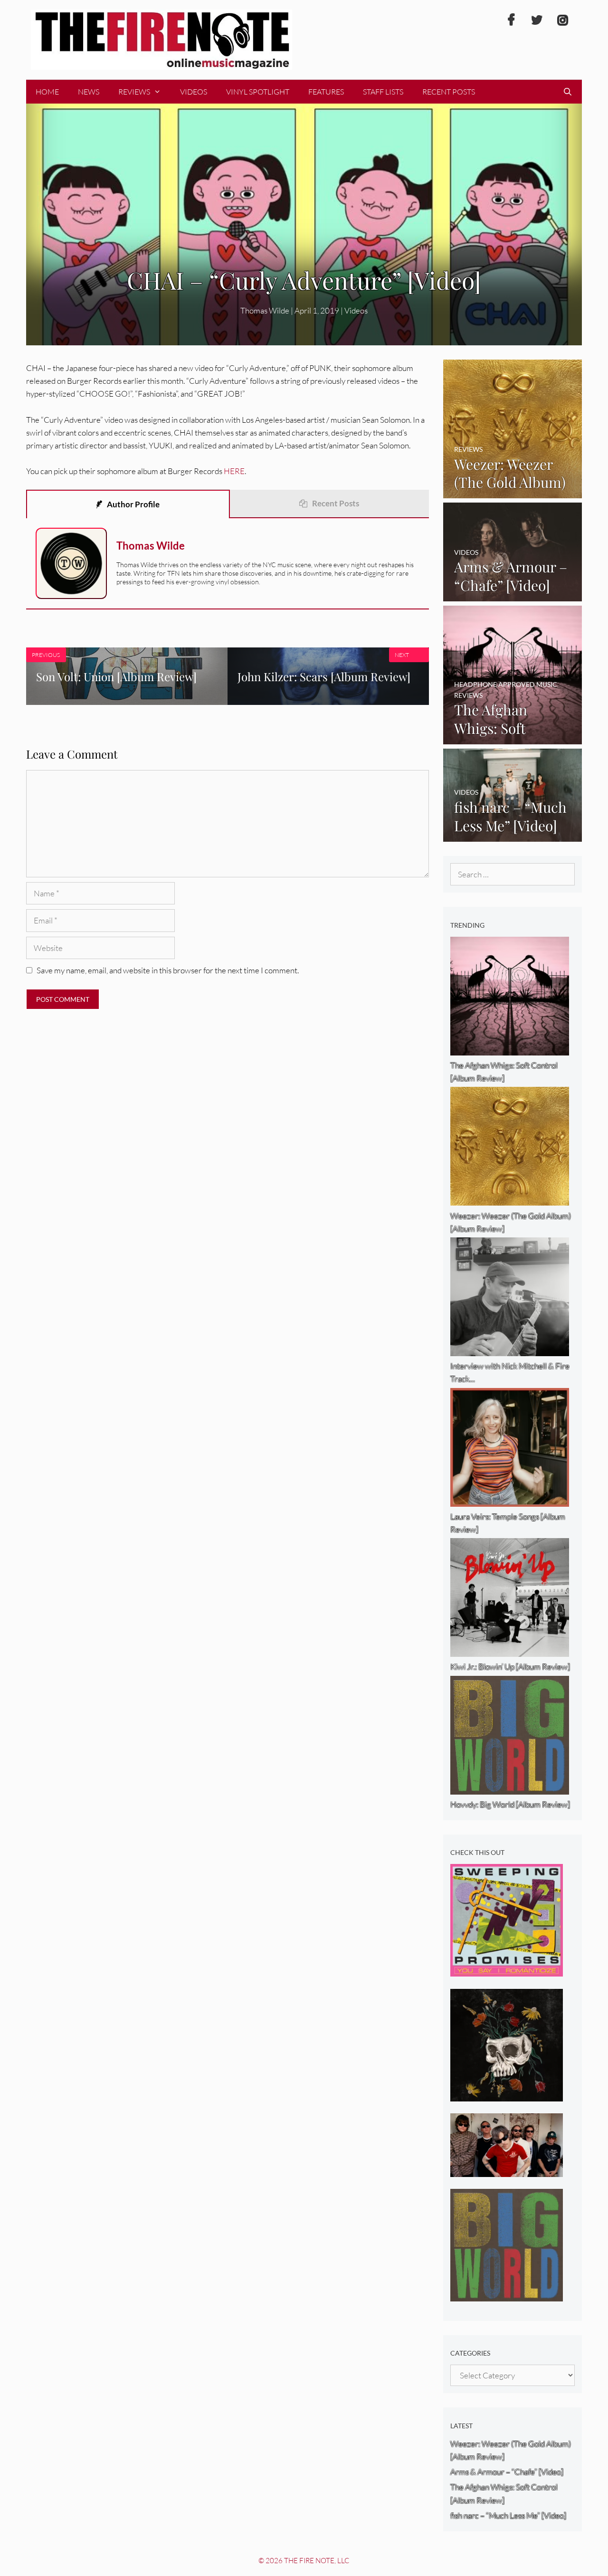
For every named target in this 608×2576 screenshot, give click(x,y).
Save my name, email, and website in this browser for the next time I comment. (168, 970)
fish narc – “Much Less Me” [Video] (508, 2515)
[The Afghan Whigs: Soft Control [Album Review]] (513, 738)
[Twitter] (537, 20)
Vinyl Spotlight (258, 92)
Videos (194, 92)
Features (326, 92)
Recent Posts (449, 92)
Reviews (134, 92)
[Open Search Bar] (567, 92)
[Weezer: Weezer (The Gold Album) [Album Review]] (513, 492)
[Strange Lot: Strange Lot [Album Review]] (507, 2095)
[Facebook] (511, 20)
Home (47, 92)
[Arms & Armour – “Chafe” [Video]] (513, 595)
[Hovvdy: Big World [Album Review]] (507, 2295)
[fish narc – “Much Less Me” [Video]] (513, 835)
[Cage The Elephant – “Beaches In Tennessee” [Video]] (507, 2171)
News (89, 92)
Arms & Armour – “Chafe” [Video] (507, 2472)
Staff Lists (383, 92)
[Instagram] (562, 20)
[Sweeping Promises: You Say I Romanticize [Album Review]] (507, 1970)
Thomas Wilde (265, 310)
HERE (234, 471)
